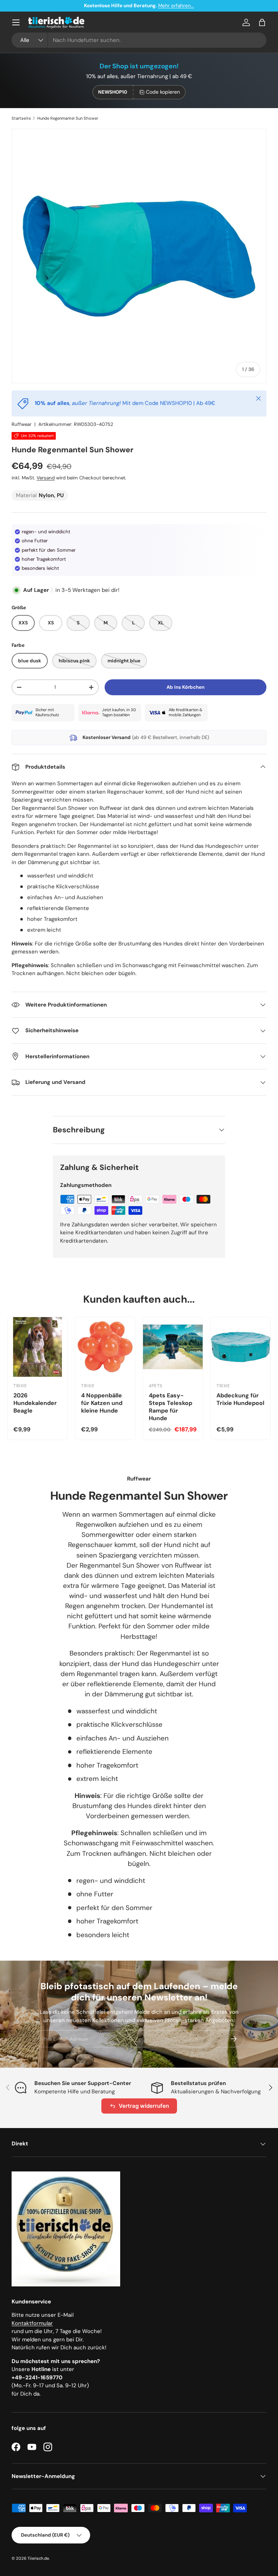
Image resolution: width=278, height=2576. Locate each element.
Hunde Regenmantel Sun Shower (68, 118)
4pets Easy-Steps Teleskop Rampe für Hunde (170, 1407)
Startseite (21, 118)
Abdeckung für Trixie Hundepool (240, 1399)
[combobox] (139, 40)
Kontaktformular (32, 2323)
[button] (262, 22)
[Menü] (16, 22)
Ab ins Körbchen (186, 687)
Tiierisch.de (38, 2558)
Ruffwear (22, 424)
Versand (46, 478)
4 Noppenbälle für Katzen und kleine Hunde (102, 1403)
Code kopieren (163, 92)
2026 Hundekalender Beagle (35, 1403)
